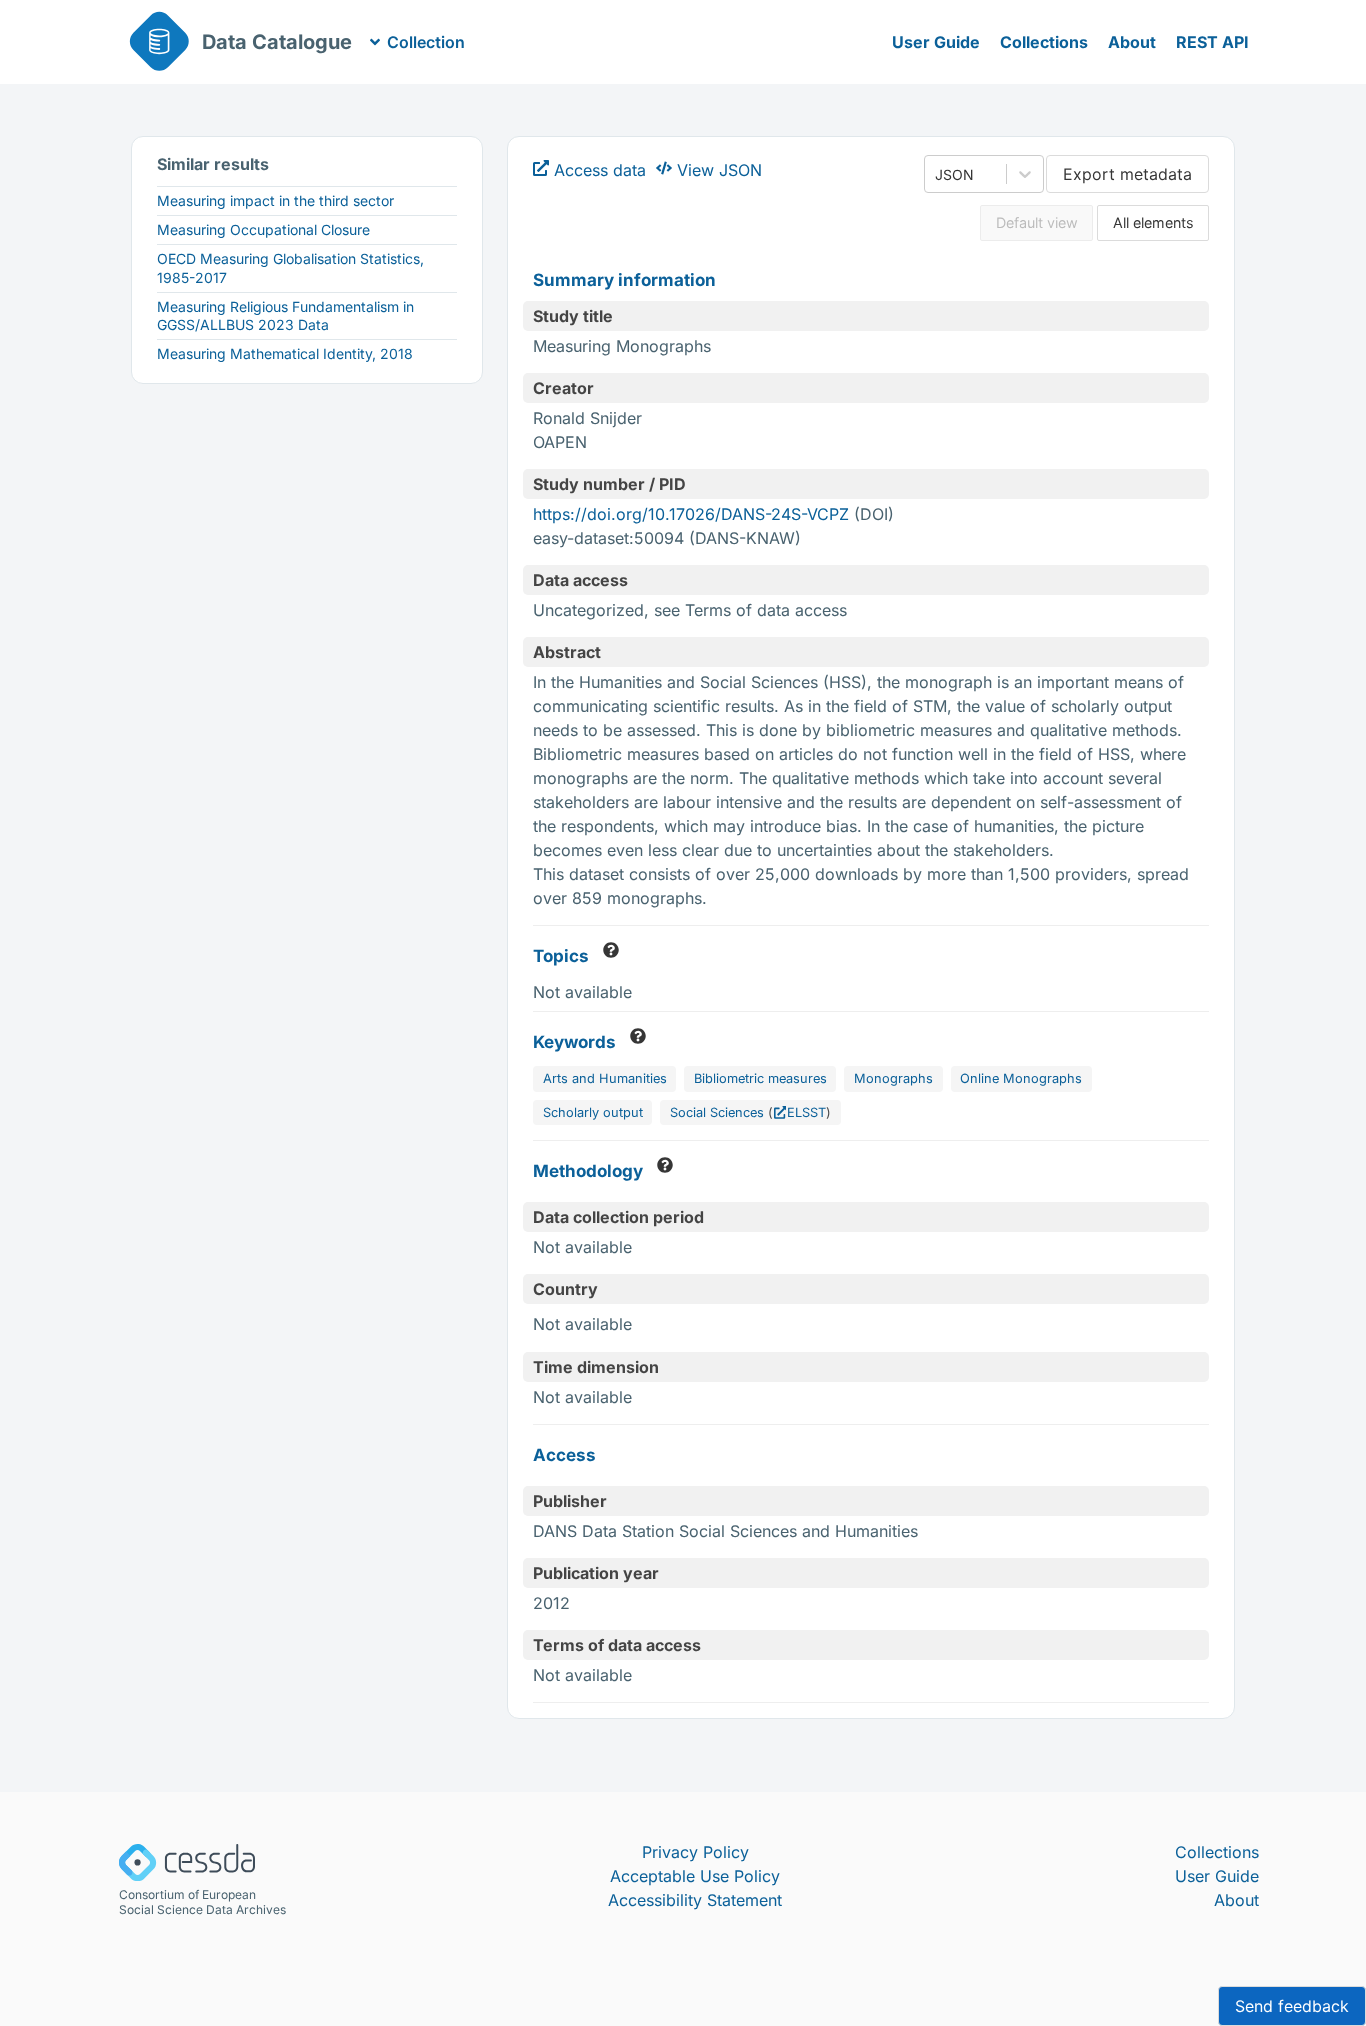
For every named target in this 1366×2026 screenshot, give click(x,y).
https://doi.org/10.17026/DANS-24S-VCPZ (691, 514)
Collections (1044, 42)
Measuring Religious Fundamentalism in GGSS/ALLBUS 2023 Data (285, 315)
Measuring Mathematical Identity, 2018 (285, 353)
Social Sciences (717, 1112)
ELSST (806, 1112)
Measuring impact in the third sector (275, 200)
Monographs (893, 1078)
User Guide (936, 42)
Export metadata (1127, 174)
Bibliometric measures (760, 1078)
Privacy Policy (695, 1852)
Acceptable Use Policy (695, 1876)
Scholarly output (593, 1112)
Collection (426, 42)
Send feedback (1292, 2006)
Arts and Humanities (605, 1078)
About (1132, 42)
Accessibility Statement (695, 1900)
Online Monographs (1021, 1078)
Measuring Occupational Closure (263, 229)
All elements (1153, 222)
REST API (1212, 42)
